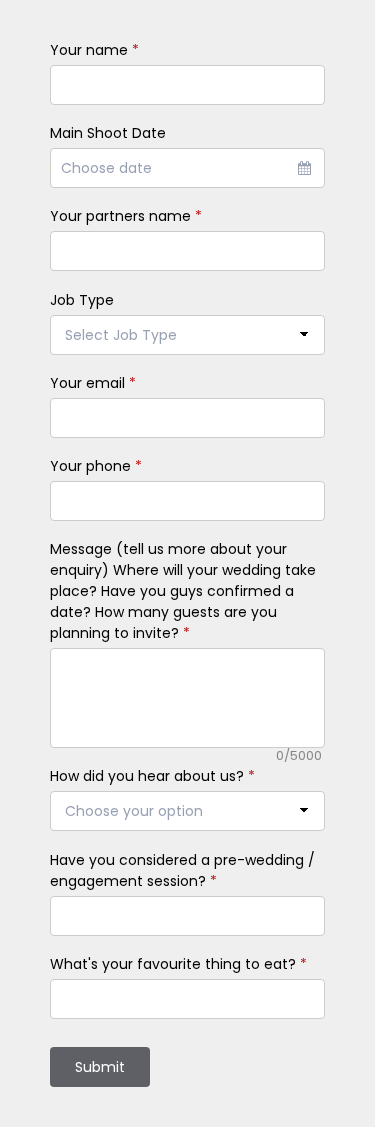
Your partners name (126, 216)
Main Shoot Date (108, 133)
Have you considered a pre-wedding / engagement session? (182, 870)
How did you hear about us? (152, 776)
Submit (100, 1067)
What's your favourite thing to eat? (178, 964)
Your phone (96, 466)
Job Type (82, 300)
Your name (94, 50)
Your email (93, 383)
